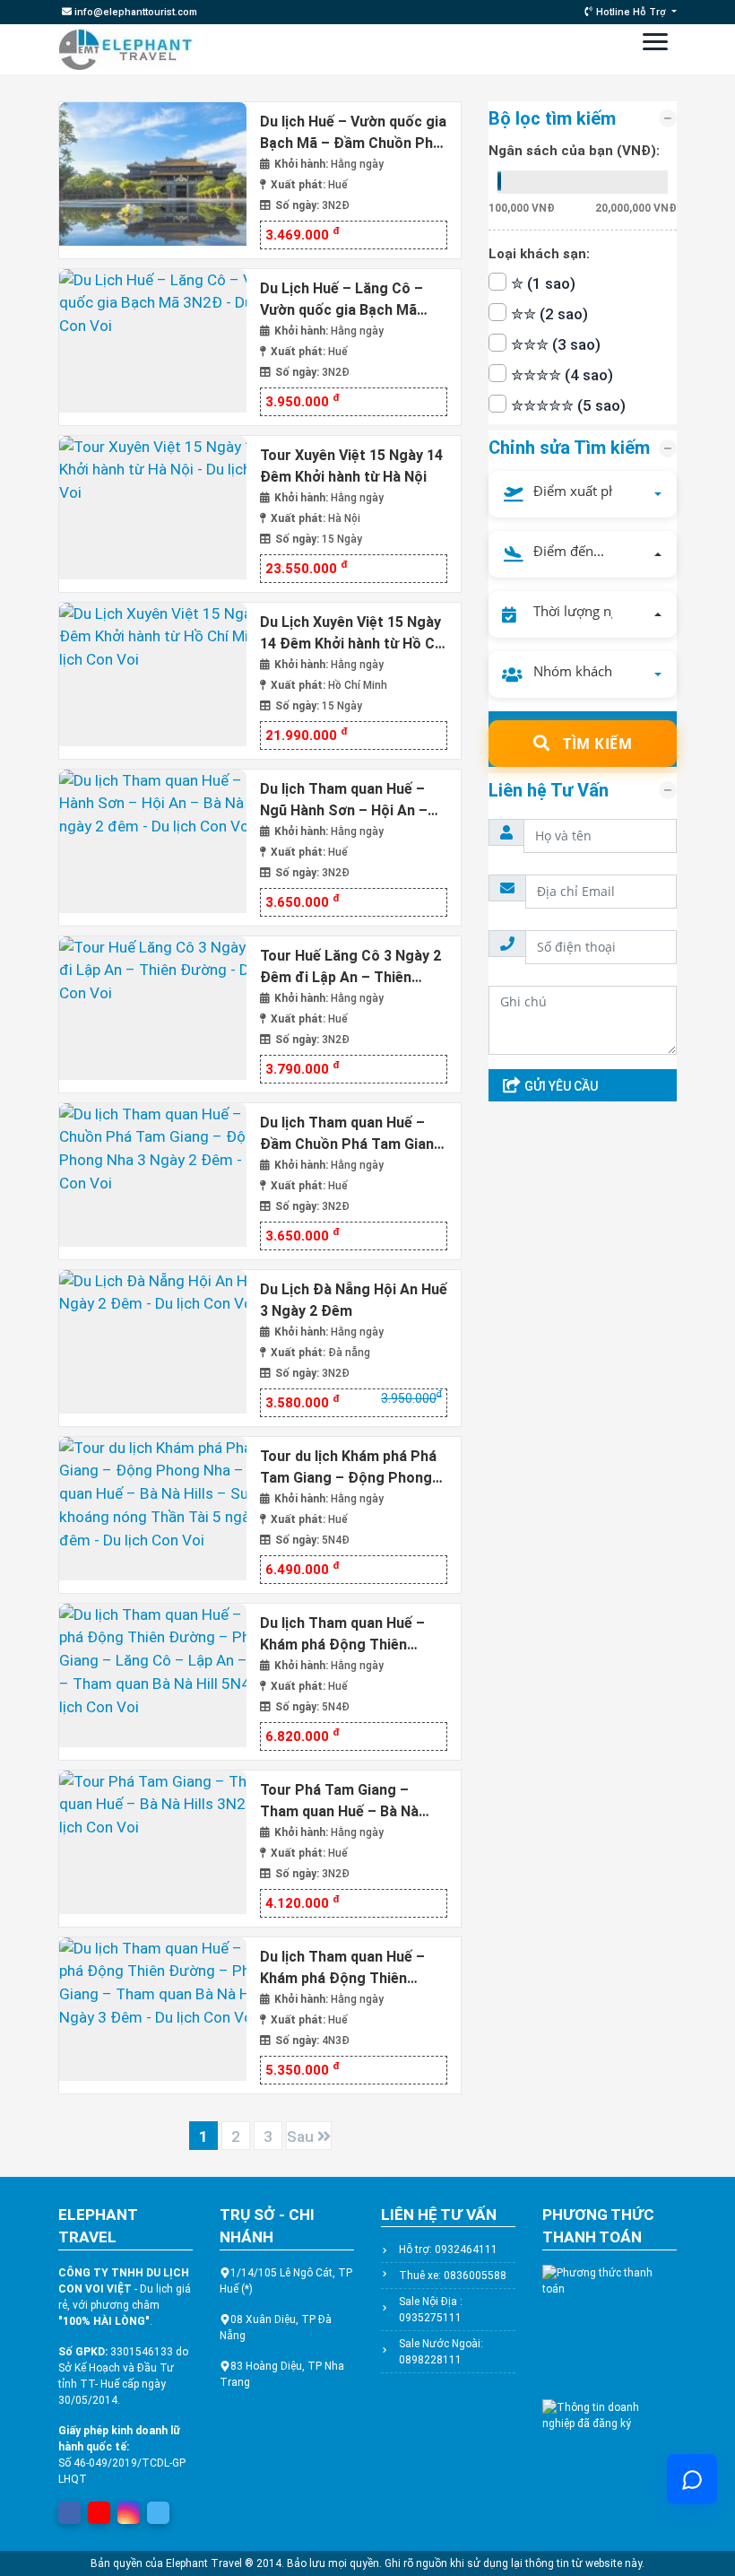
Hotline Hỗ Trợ (631, 12)
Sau (302, 2137)
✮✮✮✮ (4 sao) (562, 375)
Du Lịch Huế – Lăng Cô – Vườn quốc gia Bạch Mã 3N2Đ (342, 299)
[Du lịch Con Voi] (153, 178)
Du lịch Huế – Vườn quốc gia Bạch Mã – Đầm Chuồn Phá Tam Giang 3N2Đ (353, 132)
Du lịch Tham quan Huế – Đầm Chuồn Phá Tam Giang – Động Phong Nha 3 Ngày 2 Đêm (354, 1133)
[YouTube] (99, 2510)
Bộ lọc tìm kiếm (552, 118)
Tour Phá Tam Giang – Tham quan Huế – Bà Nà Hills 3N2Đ (339, 1801)
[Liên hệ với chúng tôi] (692, 2479)
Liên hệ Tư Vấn (549, 790)
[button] (583, 494)
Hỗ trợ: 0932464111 (448, 2250)
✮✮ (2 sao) (549, 314)
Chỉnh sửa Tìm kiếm (569, 448)
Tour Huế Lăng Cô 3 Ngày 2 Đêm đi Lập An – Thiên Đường (350, 966)
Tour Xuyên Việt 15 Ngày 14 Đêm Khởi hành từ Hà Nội (351, 466)
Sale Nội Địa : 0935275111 (431, 2310)
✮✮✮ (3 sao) (556, 344)
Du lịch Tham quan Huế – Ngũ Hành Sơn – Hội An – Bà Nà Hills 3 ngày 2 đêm (344, 800)
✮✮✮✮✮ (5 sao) (568, 405)
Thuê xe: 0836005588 (453, 2276)
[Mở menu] (655, 46)
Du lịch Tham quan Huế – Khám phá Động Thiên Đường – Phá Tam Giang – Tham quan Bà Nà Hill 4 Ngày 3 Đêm (348, 1967)
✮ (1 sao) (543, 283)
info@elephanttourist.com (134, 12)
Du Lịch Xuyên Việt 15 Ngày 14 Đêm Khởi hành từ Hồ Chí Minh (353, 633)
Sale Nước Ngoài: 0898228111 (441, 2352)
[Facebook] (70, 2510)
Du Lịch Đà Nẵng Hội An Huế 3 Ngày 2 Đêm (354, 1300)
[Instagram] (129, 2510)
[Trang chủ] (125, 49)
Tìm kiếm (596, 744)
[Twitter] (159, 2510)
